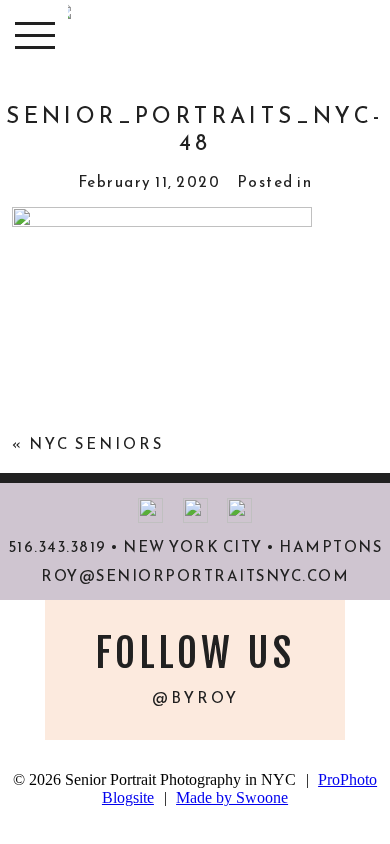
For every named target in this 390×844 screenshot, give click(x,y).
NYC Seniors (96, 443)
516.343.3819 (57, 546)
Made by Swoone (232, 797)
